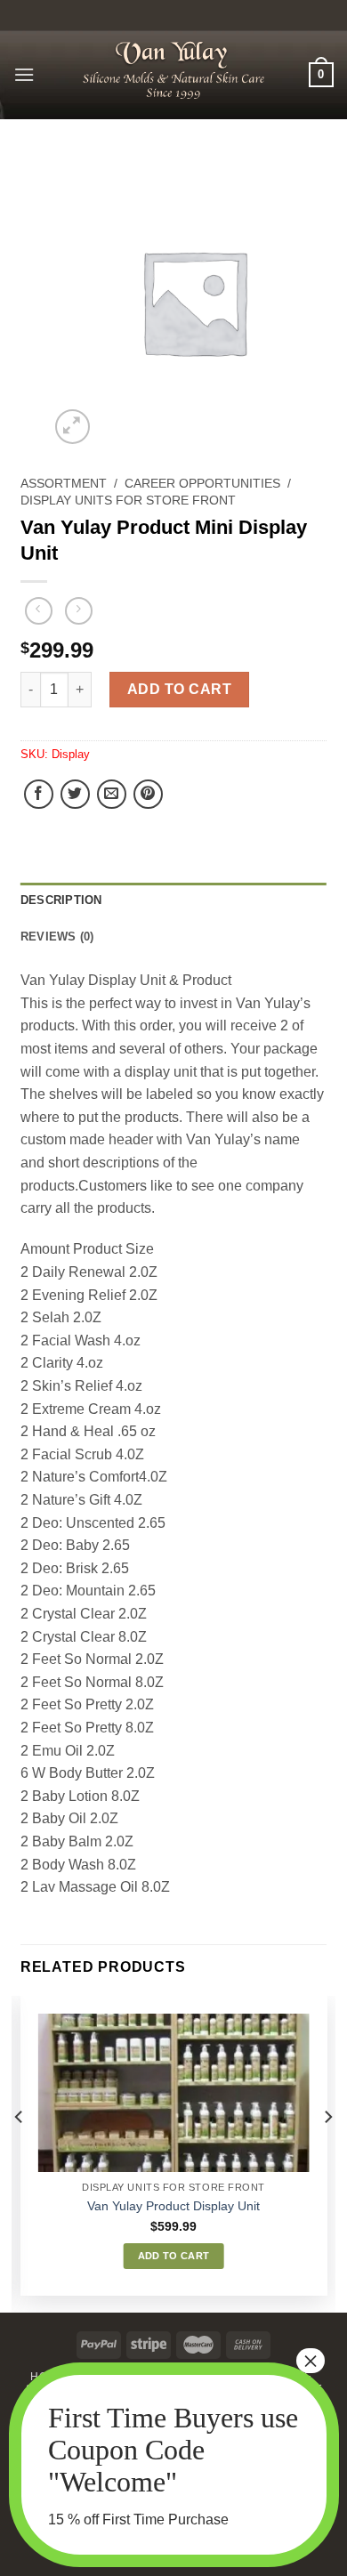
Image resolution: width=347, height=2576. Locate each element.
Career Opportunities (202, 484)
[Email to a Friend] (112, 794)
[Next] (327, 2153)
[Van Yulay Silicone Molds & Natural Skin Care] (173, 70)
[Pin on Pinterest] (148, 794)
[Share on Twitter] (75, 794)
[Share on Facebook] (39, 794)
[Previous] (20, 2153)
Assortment (64, 484)
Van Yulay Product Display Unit (173, 2206)
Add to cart (179, 689)
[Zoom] (73, 427)
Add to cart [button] (174, 2256)
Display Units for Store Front (128, 501)
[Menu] (24, 74)
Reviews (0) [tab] (57, 937)
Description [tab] (61, 900)
